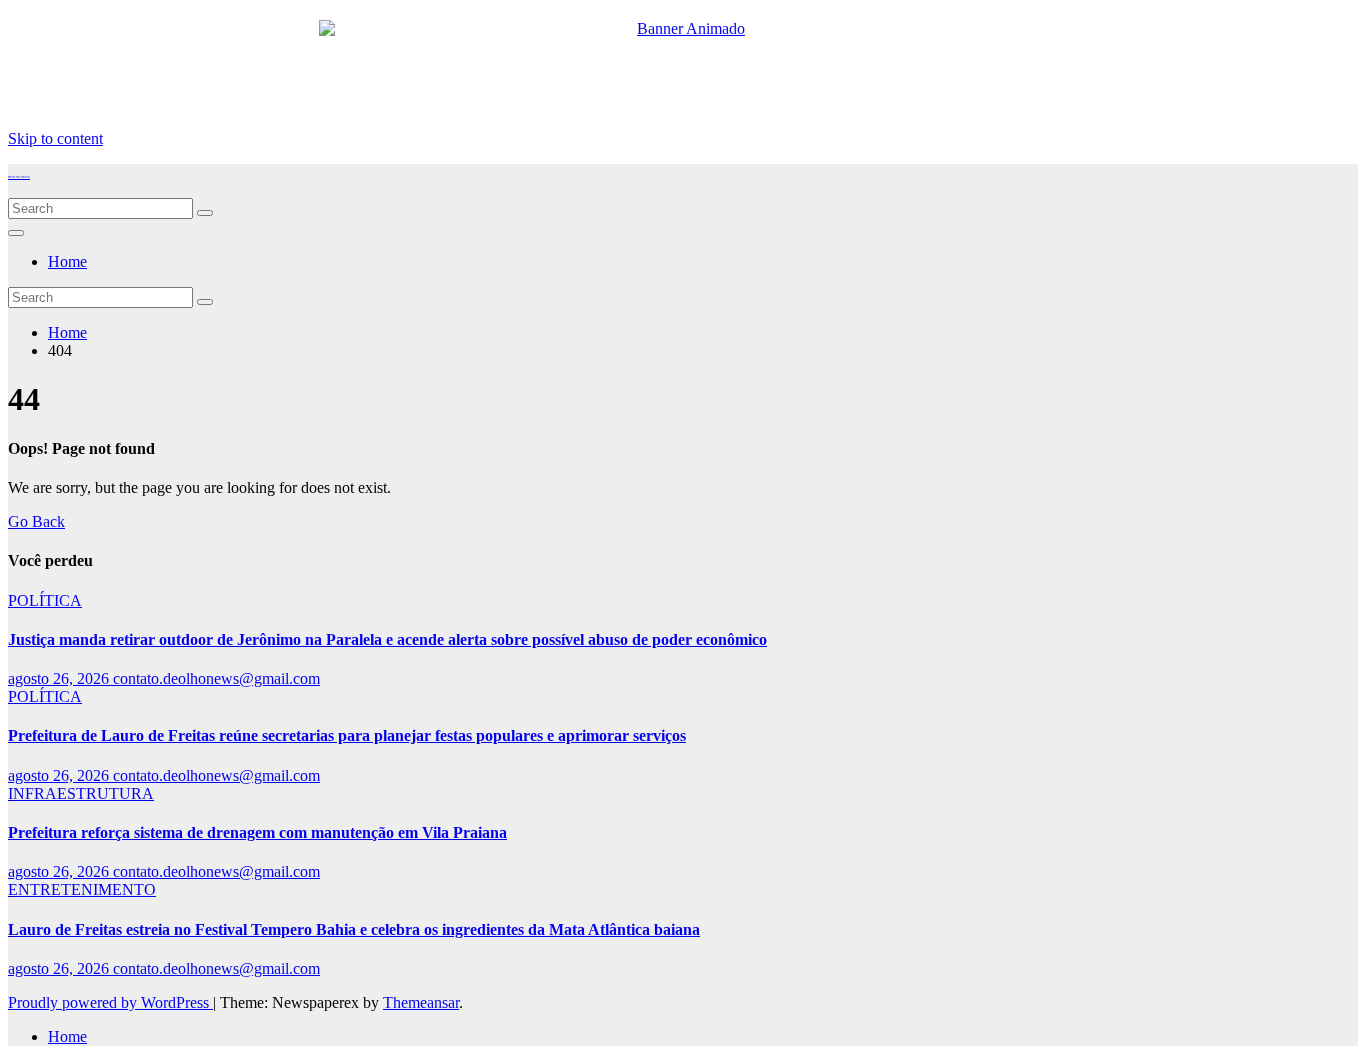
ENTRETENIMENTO (82, 889)
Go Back (36, 521)
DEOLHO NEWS (19, 177)
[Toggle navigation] (16, 233)
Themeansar (421, 1002)
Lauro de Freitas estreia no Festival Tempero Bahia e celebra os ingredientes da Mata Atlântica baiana (354, 929)
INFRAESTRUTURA (81, 793)
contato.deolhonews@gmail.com (216, 678)
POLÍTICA (45, 600)
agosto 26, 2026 (60, 678)
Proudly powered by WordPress (110, 1002)
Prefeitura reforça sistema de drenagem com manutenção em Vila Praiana (257, 832)
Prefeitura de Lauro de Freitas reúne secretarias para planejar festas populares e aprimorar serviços (347, 735)
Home (67, 261)
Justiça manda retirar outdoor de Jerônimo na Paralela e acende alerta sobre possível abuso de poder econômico (387, 639)
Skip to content (55, 138)
